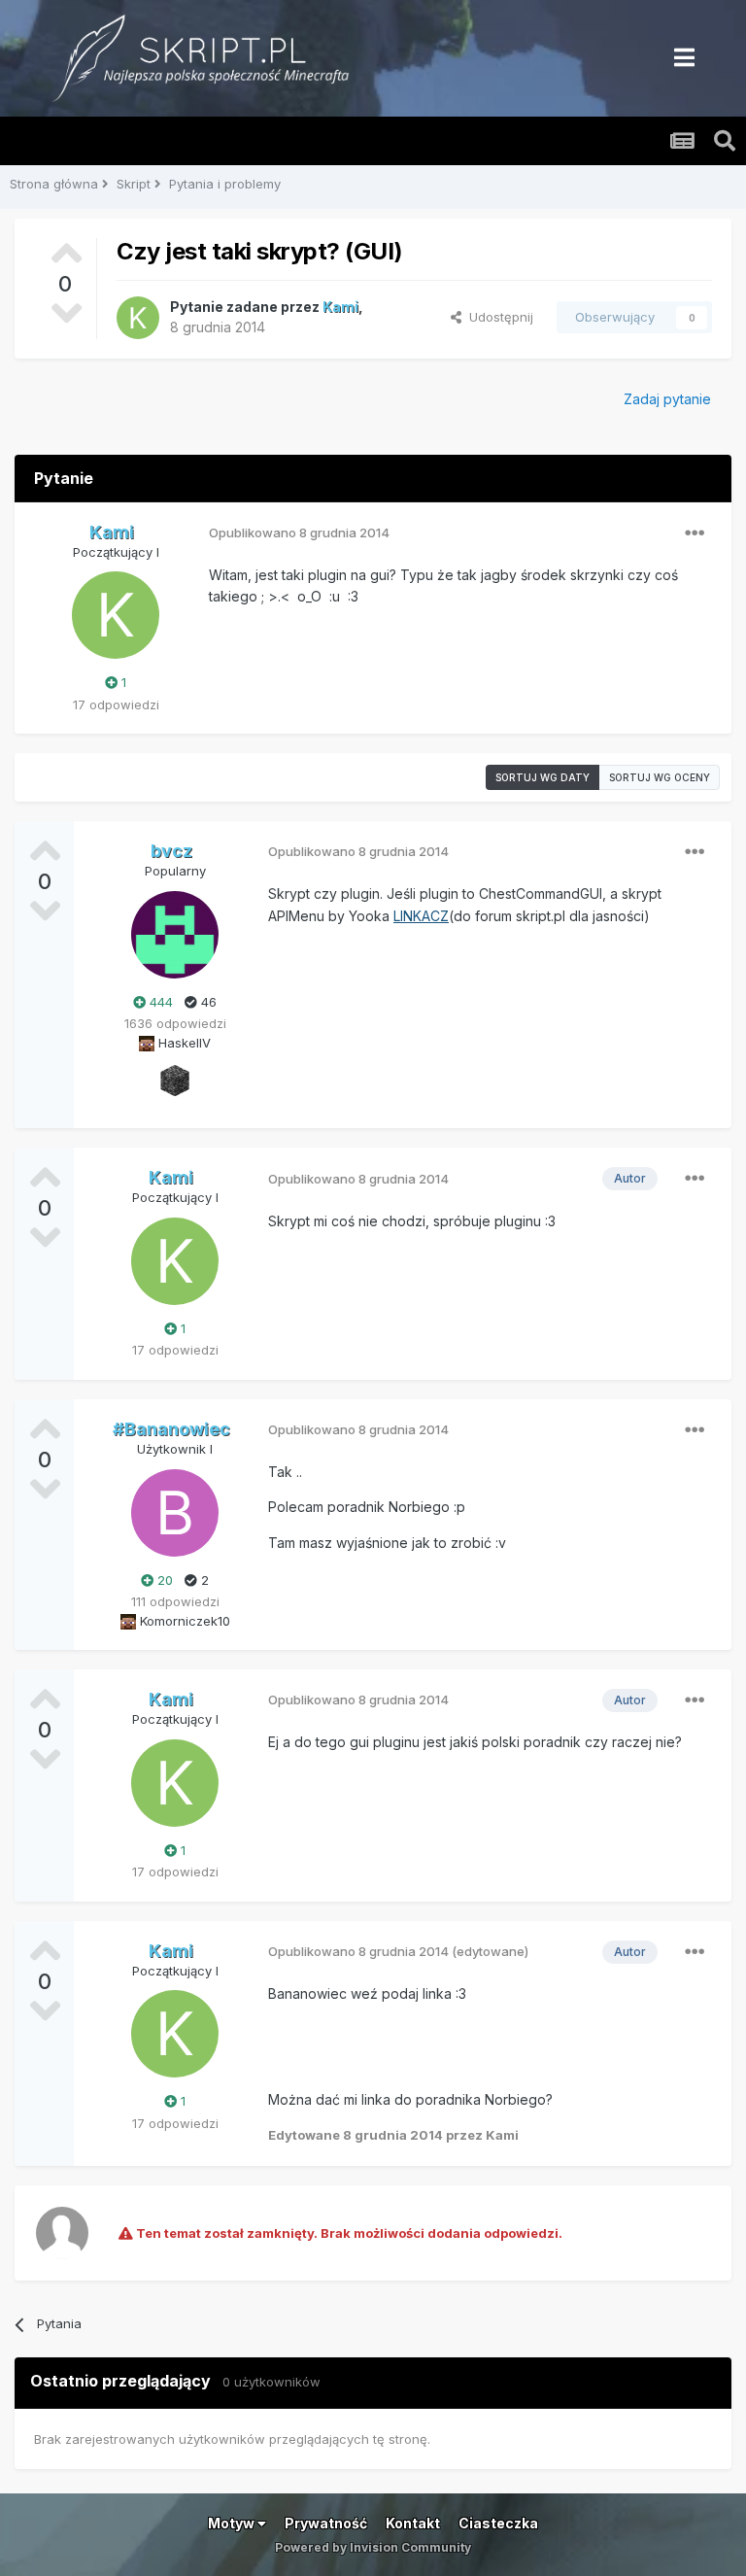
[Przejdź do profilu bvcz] (175, 935)
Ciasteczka (498, 2523)
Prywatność (326, 2523)
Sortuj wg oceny (660, 777)
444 (159, 1002)
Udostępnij (497, 317)
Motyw (233, 2523)
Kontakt (413, 2523)
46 (207, 1002)
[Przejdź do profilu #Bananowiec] (175, 1513)
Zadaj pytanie (667, 399)
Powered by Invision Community (373, 2547)
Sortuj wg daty (543, 777)
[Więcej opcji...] (695, 533)
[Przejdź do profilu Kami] (138, 318)
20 (163, 1580)
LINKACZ (421, 916)
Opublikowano (299, 532)
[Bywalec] (175, 1080)
